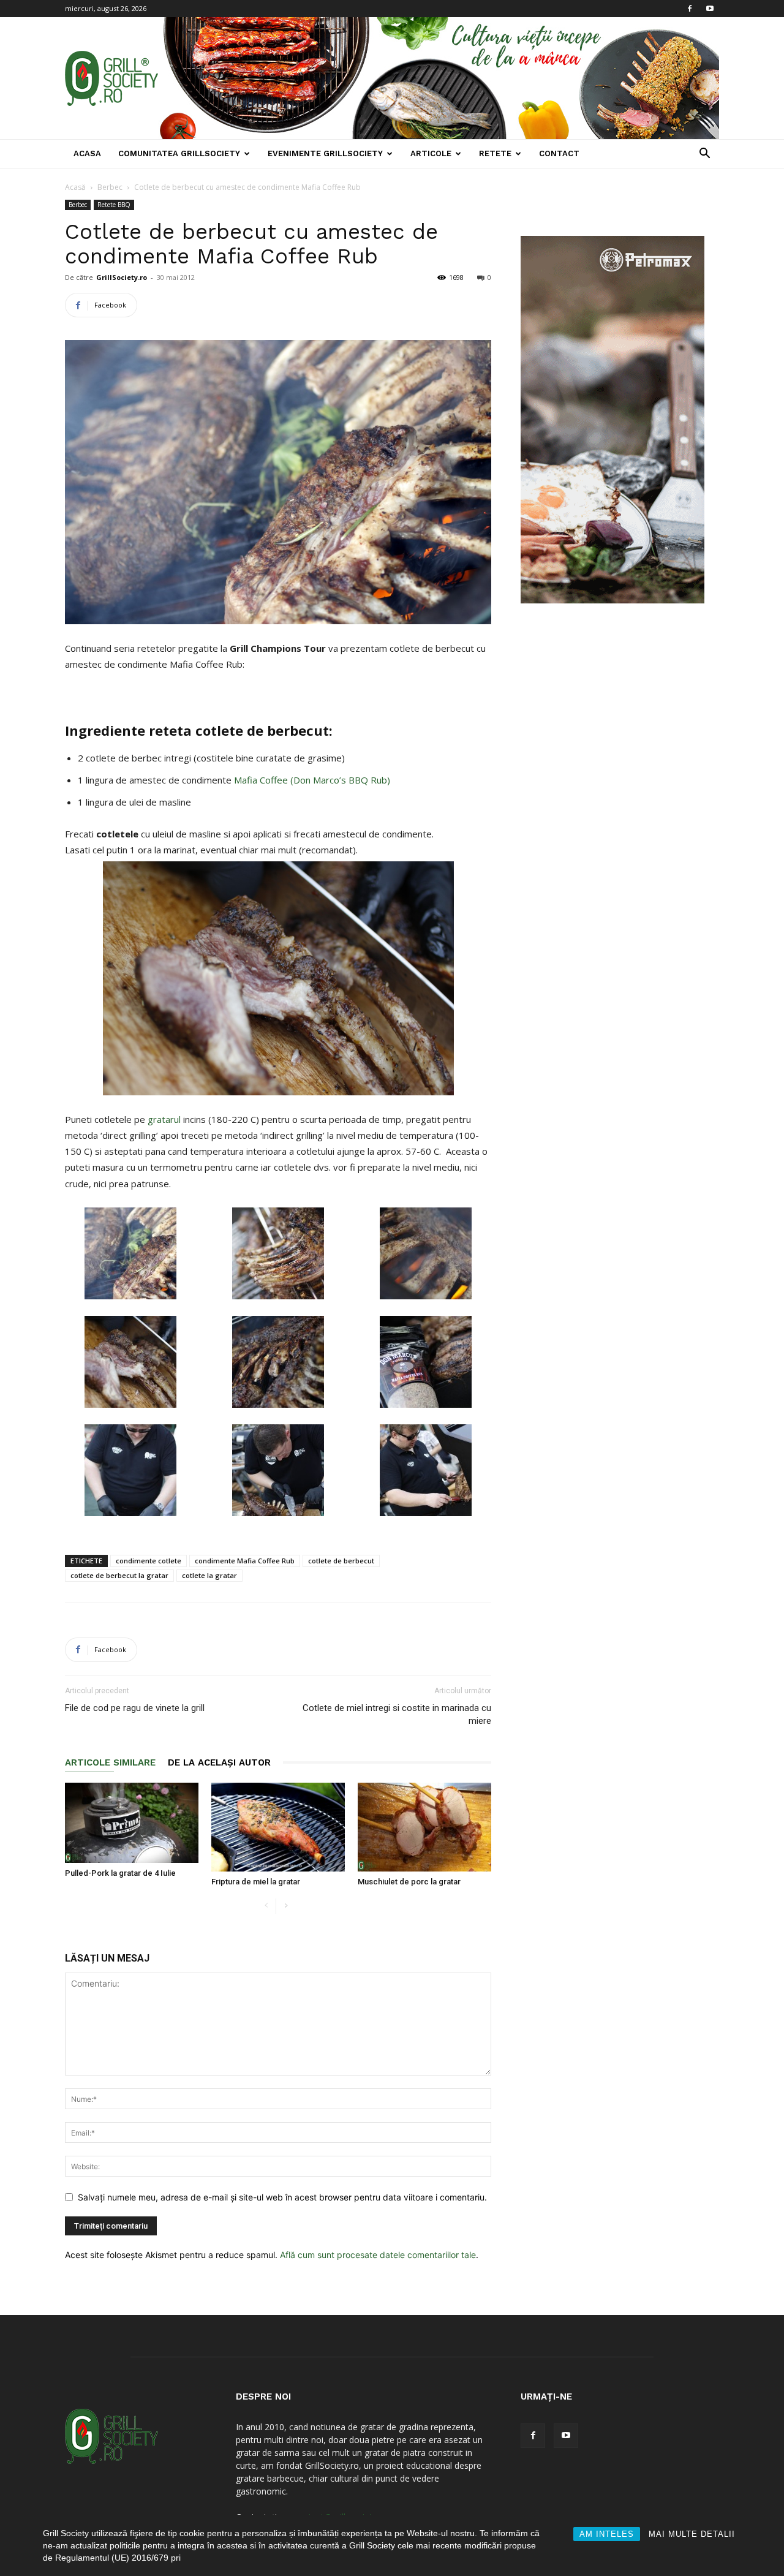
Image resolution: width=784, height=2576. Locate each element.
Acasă (75, 187)
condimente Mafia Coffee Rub (245, 1561)
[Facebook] (690, 9)
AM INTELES (607, 2534)
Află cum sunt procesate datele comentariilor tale (378, 2255)
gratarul (165, 1119)
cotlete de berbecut (341, 1561)
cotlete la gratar (209, 1575)
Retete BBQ (114, 205)
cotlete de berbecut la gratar (119, 1575)
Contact (559, 153)
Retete (495, 153)
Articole (431, 153)
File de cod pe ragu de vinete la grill (135, 1708)
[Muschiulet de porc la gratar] (424, 1827)
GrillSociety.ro (122, 277)
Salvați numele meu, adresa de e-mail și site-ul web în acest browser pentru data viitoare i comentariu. (282, 2197)
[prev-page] (266, 1906)
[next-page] (286, 1906)
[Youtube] (710, 9)
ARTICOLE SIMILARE (110, 1762)
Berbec (110, 187)
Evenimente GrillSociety (325, 153)
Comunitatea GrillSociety (179, 153)
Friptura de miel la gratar (256, 1882)
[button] (704, 155)
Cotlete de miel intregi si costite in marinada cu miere (397, 1714)
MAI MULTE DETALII (692, 2534)
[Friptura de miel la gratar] (278, 1827)
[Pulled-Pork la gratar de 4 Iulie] (132, 1823)
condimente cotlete (149, 1561)
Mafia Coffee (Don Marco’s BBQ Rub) (312, 780)
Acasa (87, 153)
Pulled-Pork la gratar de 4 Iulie (120, 1873)
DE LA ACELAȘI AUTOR (219, 1762)
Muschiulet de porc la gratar (409, 1882)
